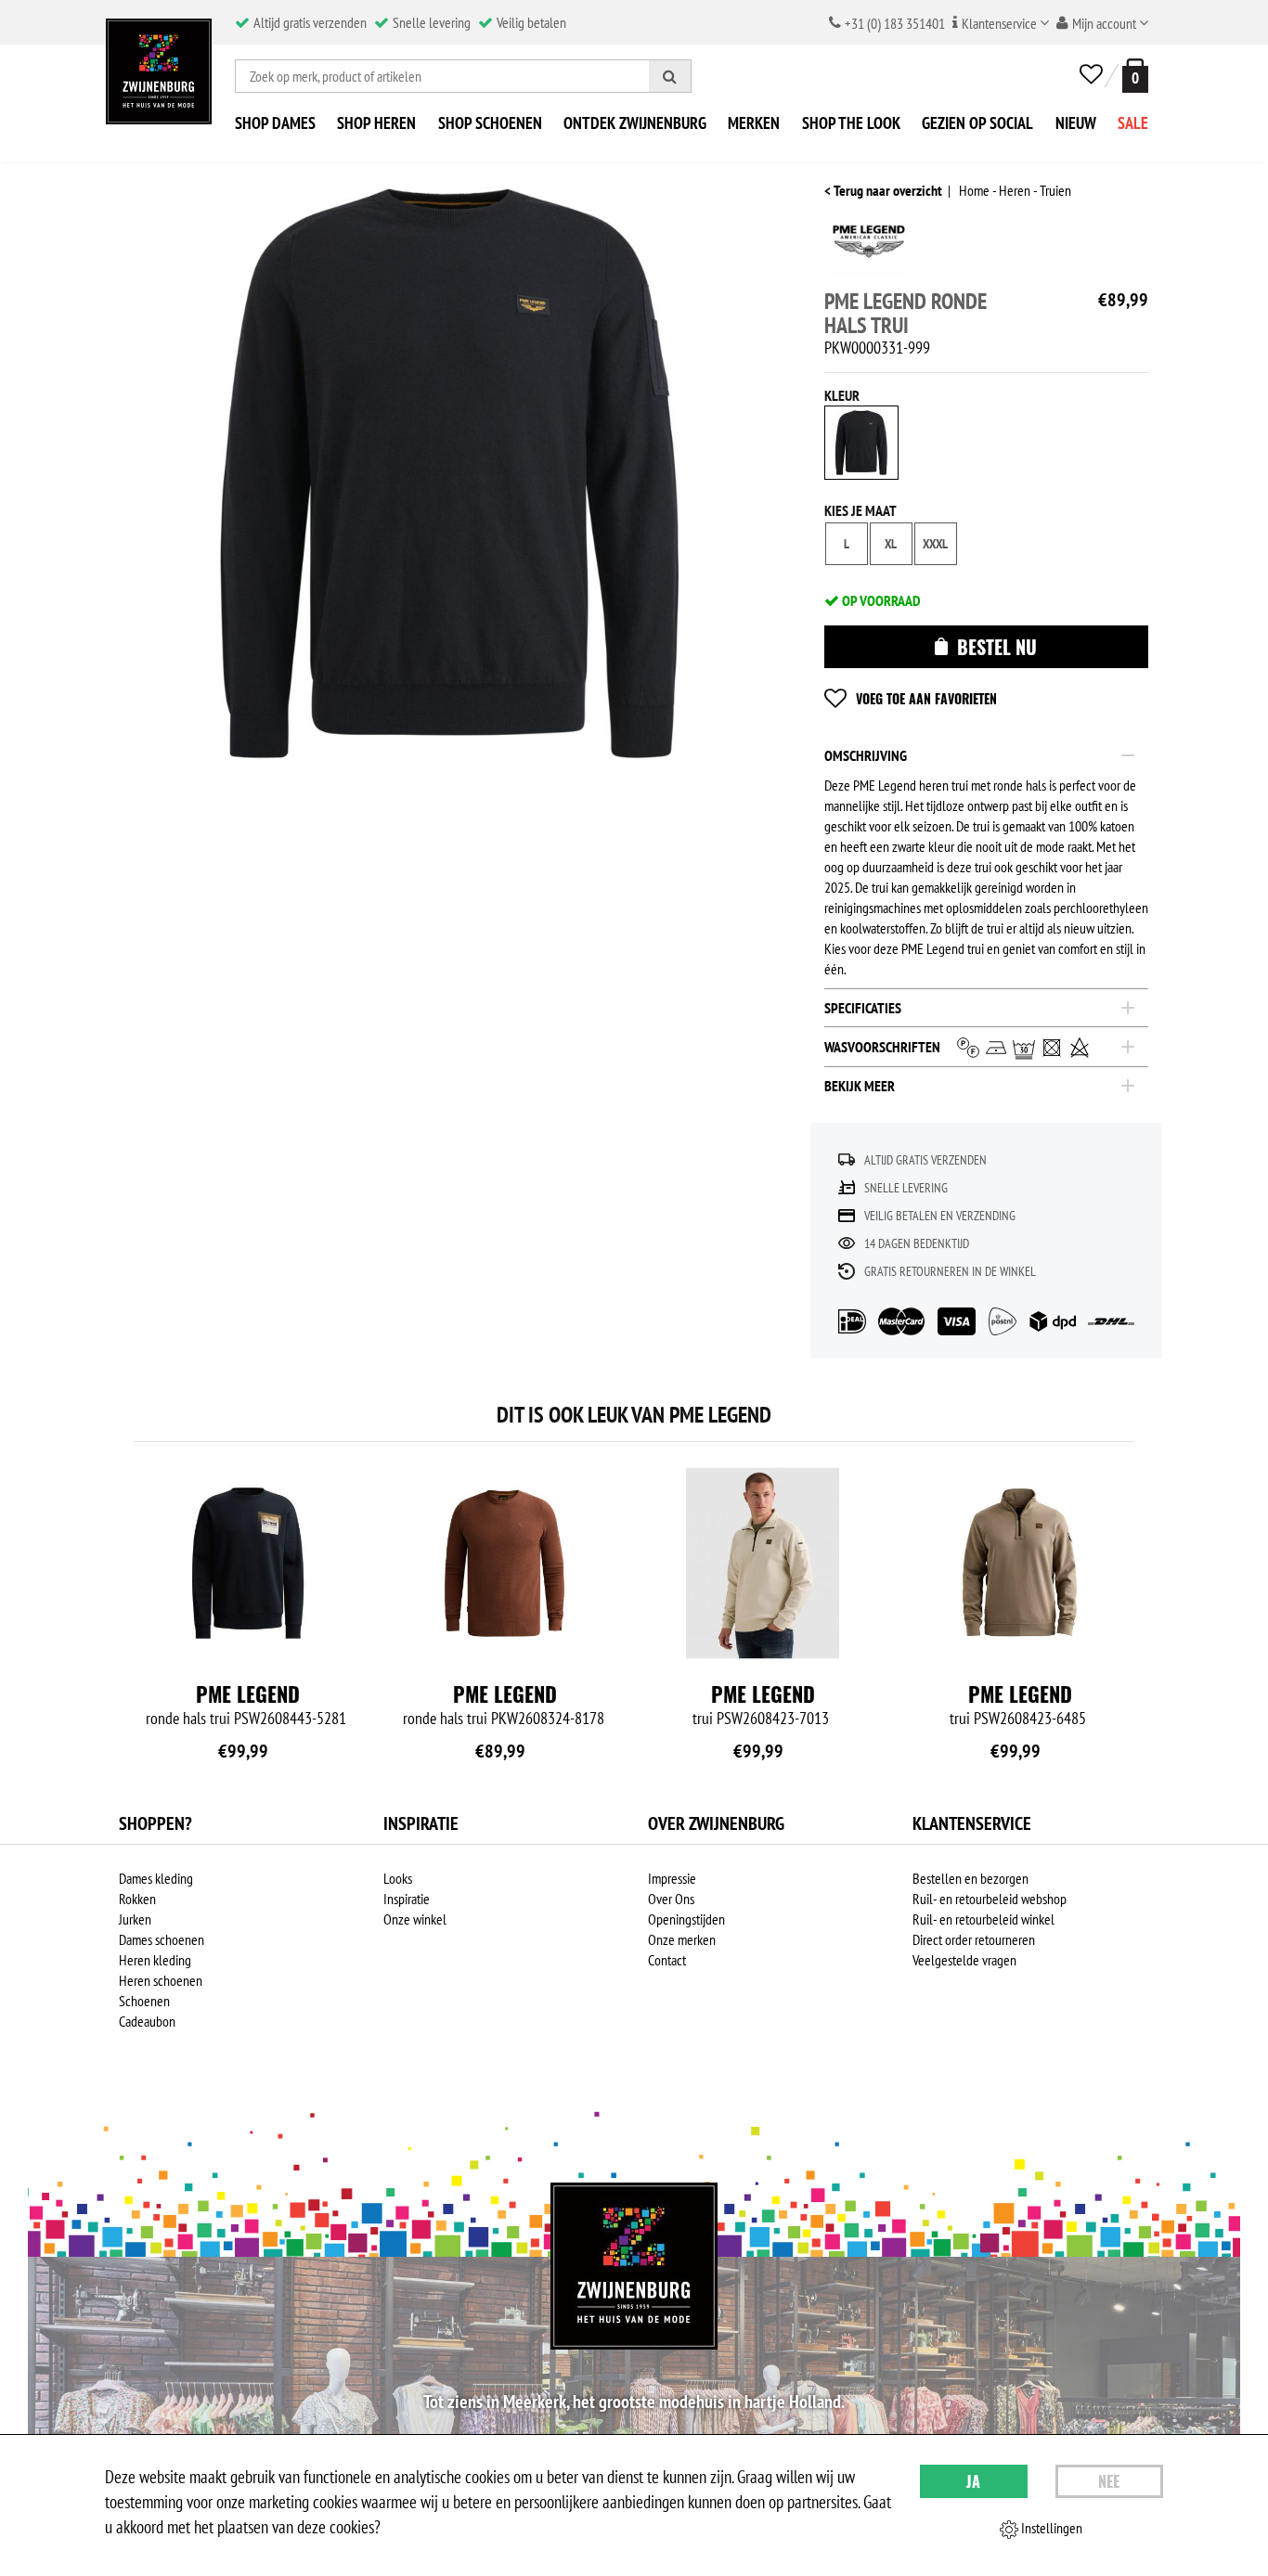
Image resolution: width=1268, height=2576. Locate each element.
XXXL (935, 544)
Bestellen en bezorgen (970, 1878)
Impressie (672, 1878)
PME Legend (248, 1694)
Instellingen (1050, 2528)
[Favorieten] (1091, 76)
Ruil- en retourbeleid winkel (983, 1919)
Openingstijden (686, 1919)
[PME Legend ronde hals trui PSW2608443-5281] (248, 1563)
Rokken (137, 1899)
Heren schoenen (161, 1980)
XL (891, 544)
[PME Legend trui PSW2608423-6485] (1020, 1563)
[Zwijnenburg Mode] (634, 2266)
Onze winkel (415, 1919)
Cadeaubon (147, 2021)
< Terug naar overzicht (883, 190)
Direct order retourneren (974, 1939)
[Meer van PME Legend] (869, 247)
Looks (398, 1878)
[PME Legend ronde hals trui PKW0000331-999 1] (451, 473)
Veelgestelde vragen (964, 1960)
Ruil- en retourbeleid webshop (990, 1899)
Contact (667, 1960)
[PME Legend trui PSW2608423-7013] (763, 1563)
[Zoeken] (670, 76)
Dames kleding (156, 1878)
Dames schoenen (162, 1939)
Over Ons (671, 1899)
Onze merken (682, 1939)
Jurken (135, 1919)
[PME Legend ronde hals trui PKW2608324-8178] (505, 1563)
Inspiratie (407, 1899)
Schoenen (144, 2001)
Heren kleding (155, 1960)
